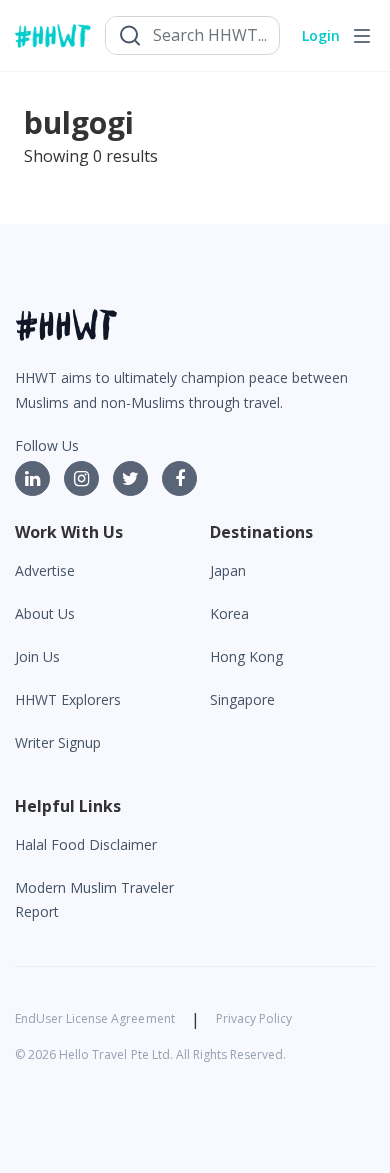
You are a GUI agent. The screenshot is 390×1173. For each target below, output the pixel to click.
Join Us (37, 656)
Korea (229, 613)
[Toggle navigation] (362, 36)
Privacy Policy (254, 1018)
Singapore (242, 699)
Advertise (45, 570)
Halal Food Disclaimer (86, 844)
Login (321, 35)
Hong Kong (246, 656)
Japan (228, 570)
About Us (45, 613)
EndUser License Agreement (95, 1018)
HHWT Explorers (68, 699)
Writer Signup (58, 742)
